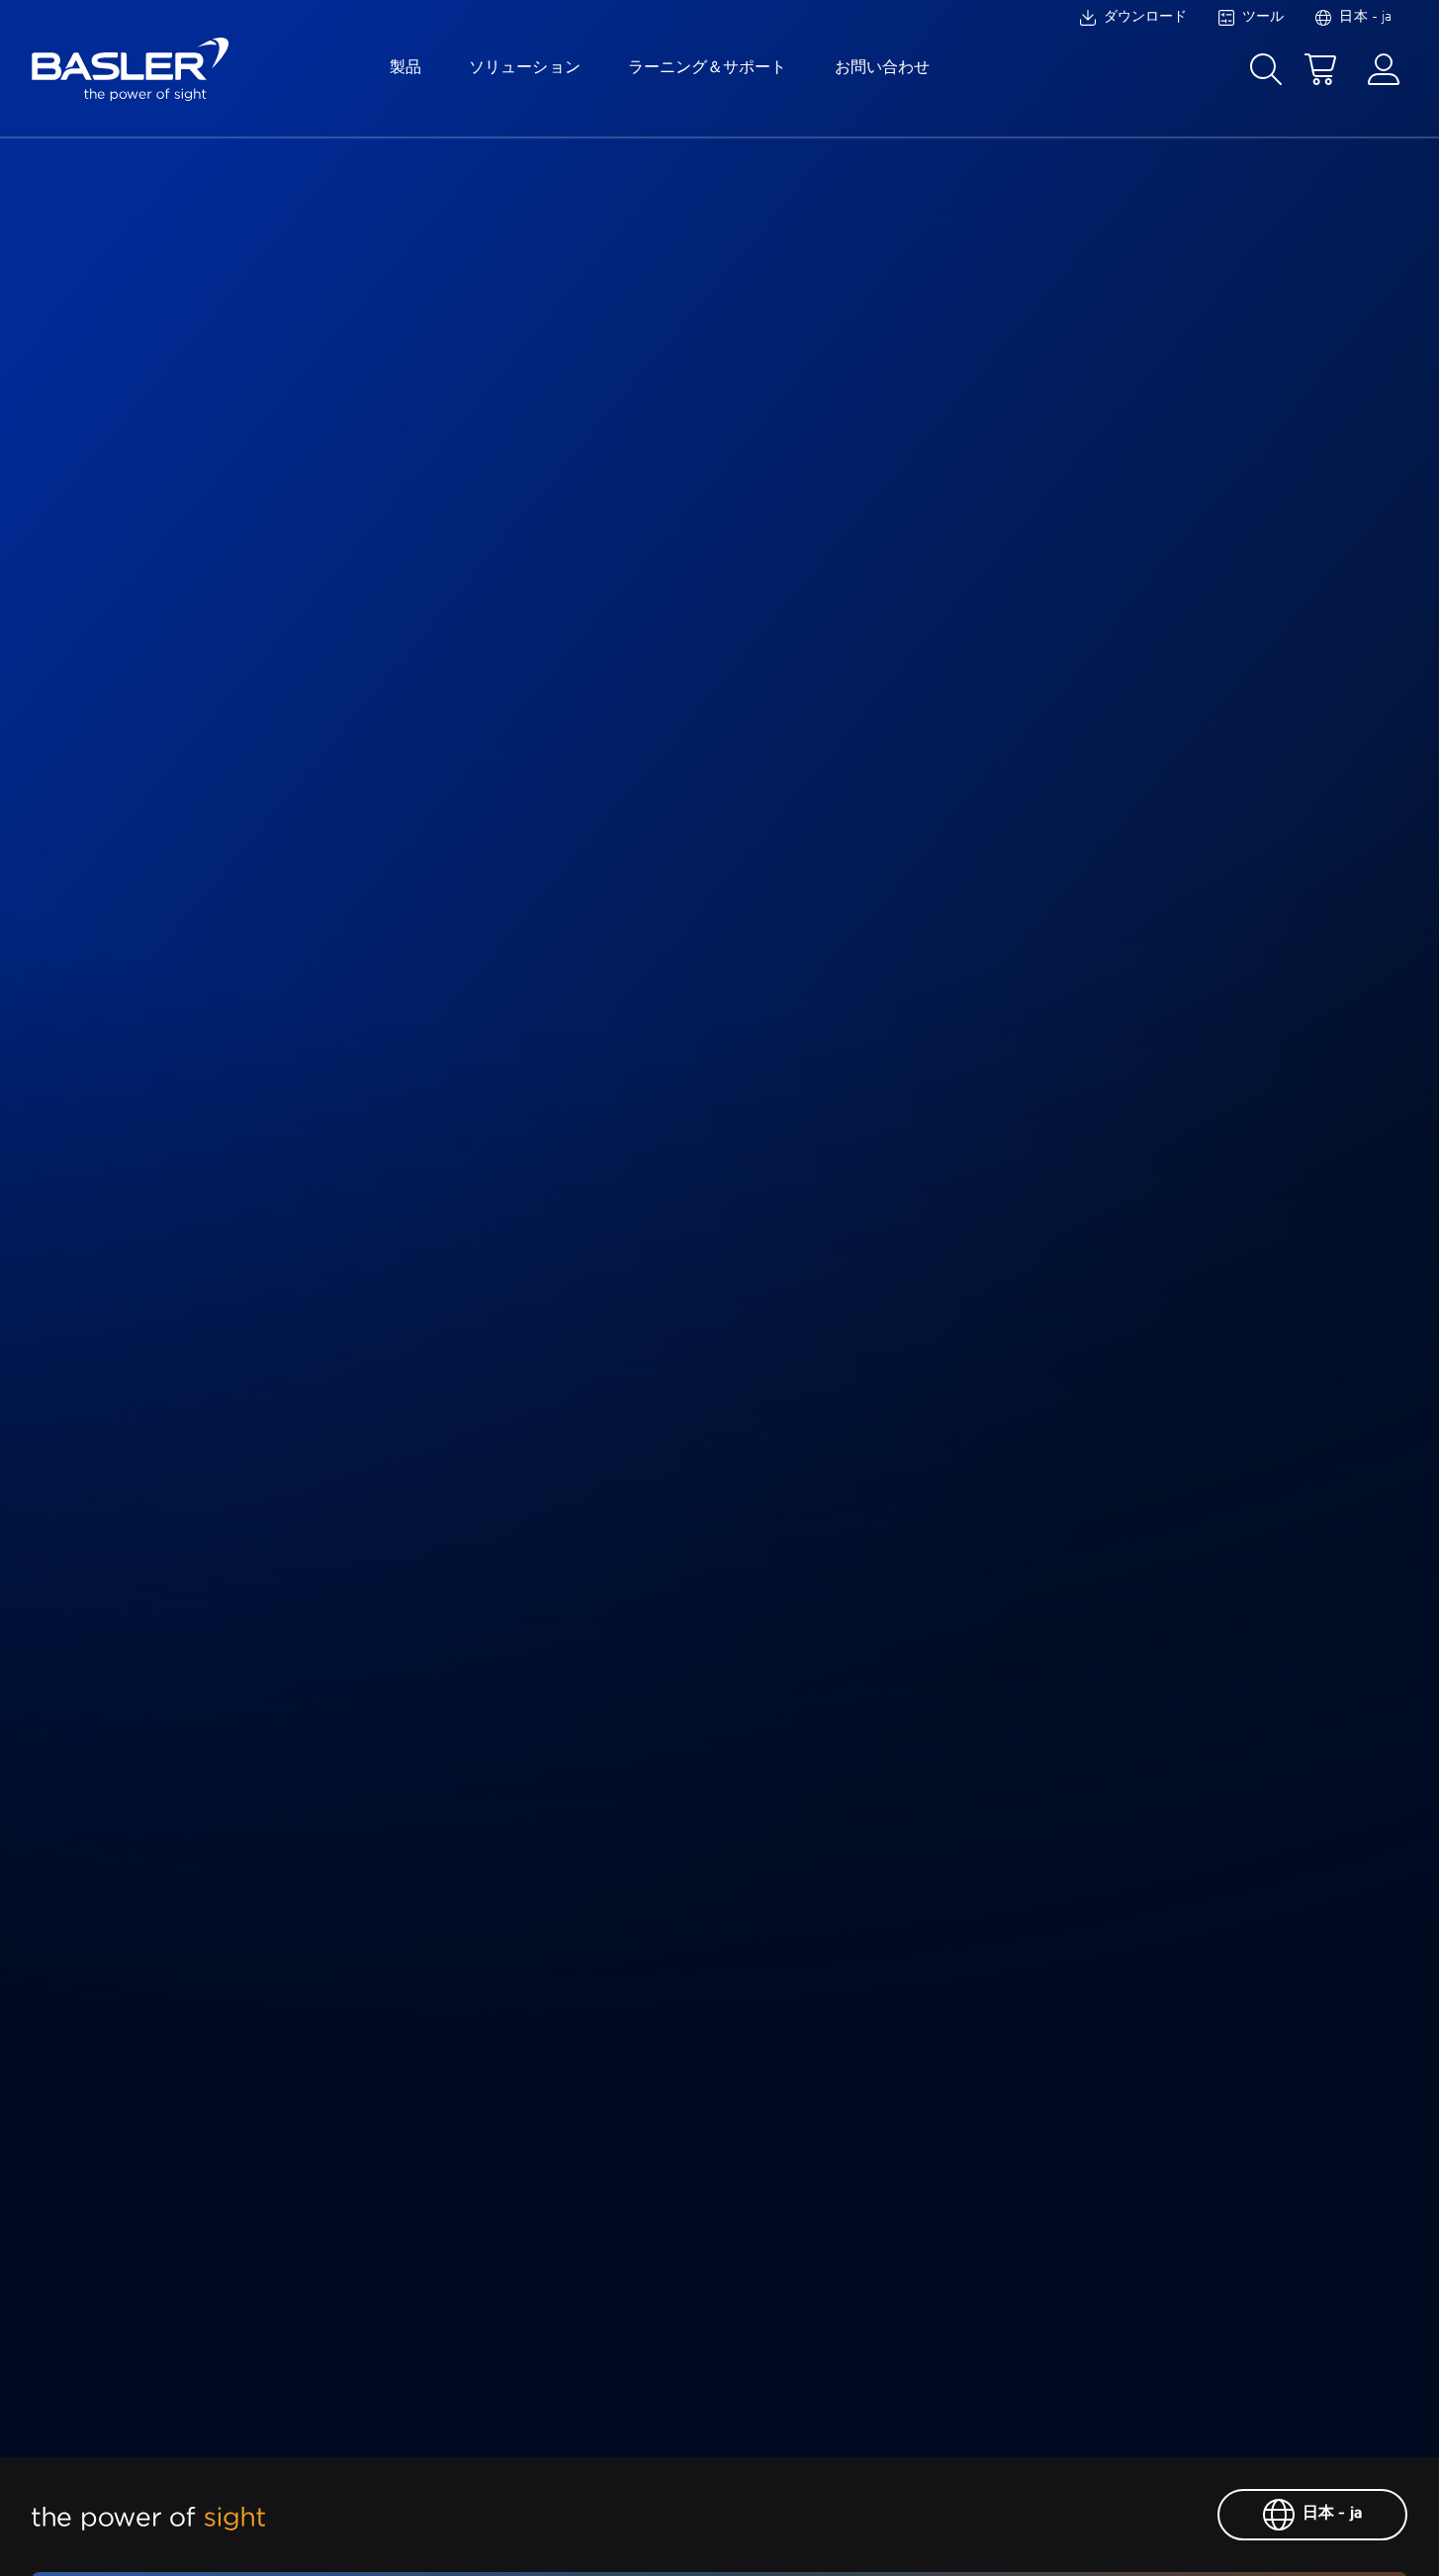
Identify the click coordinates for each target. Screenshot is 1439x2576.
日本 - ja (1332, 2514)
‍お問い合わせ (882, 68)
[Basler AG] (131, 69)
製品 (405, 68)
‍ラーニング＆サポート (708, 68)
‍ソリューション (525, 68)
